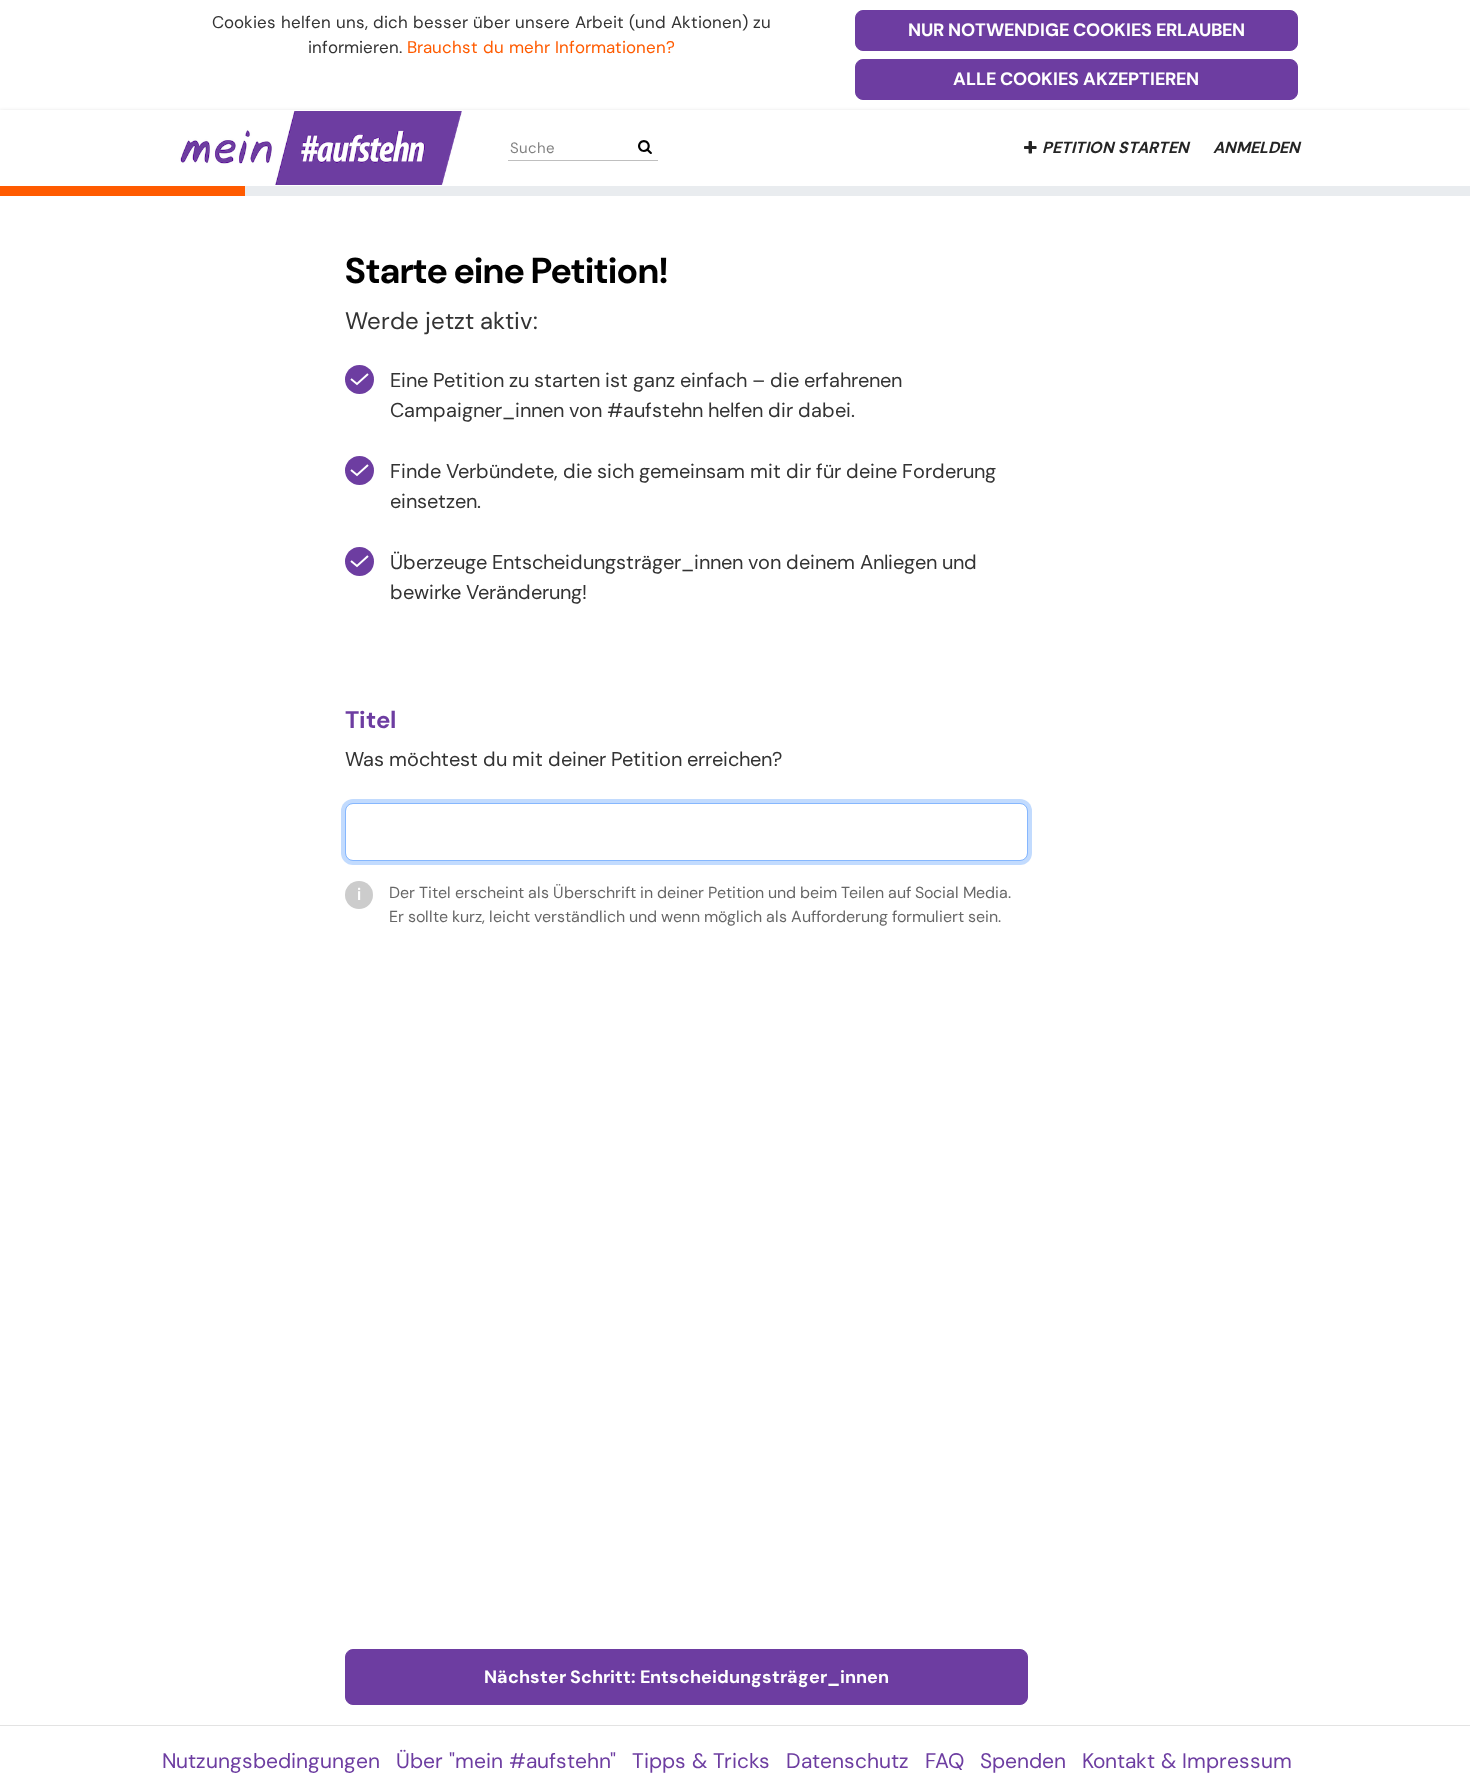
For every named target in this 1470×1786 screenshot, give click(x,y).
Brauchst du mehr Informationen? (541, 47)
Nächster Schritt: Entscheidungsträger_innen (686, 1677)
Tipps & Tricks (701, 1761)
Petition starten (1115, 147)
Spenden (1023, 1761)
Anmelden (1256, 147)
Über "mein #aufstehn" (506, 1761)
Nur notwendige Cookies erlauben (1076, 30)
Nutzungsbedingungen (271, 1761)
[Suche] (645, 147)
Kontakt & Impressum (1187, 1761)
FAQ (944, 1761)
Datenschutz (847, 1761)
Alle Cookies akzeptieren (1076, 79)
